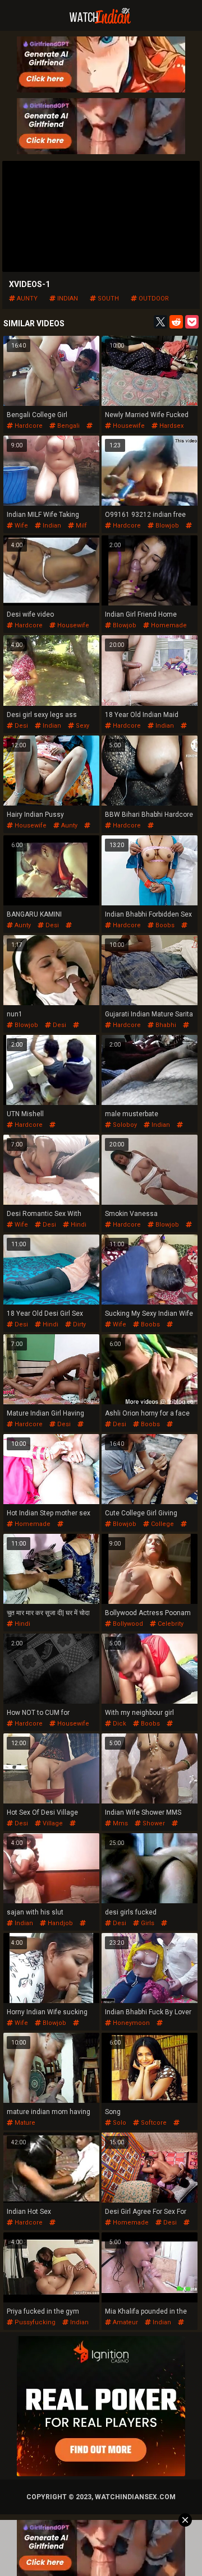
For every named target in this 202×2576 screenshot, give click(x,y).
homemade (168, 625)
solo (119, 2123)
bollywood (127, 1624)
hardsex (171, 426)
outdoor (153, 299)
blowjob (166, 526)
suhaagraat (121, 2030)
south (107, 299)
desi (20, 726)
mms (120, 1823)
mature (24, 2123)
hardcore (28, 426)
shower (153, 1823)
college (162, 1524)
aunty (26, 299)
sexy (82, 726)
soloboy (124, 1125)
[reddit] (176, 322)
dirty (79, 1324)
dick (119, 1724)
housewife (128, 426)
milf (81, 526)
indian (67, 299)
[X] (160, 322)
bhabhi (165, 1025)
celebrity (170, 1624)
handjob (59, 1923)
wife (20, 526)
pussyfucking (27, 1132)
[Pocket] (192, 322)
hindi (78, 1225)
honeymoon (130, 2023)
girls (147, 1923)
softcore (153, 2123)
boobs (164, 925)
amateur (125, 2322)
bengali (68, 426)
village (52, 1823)
